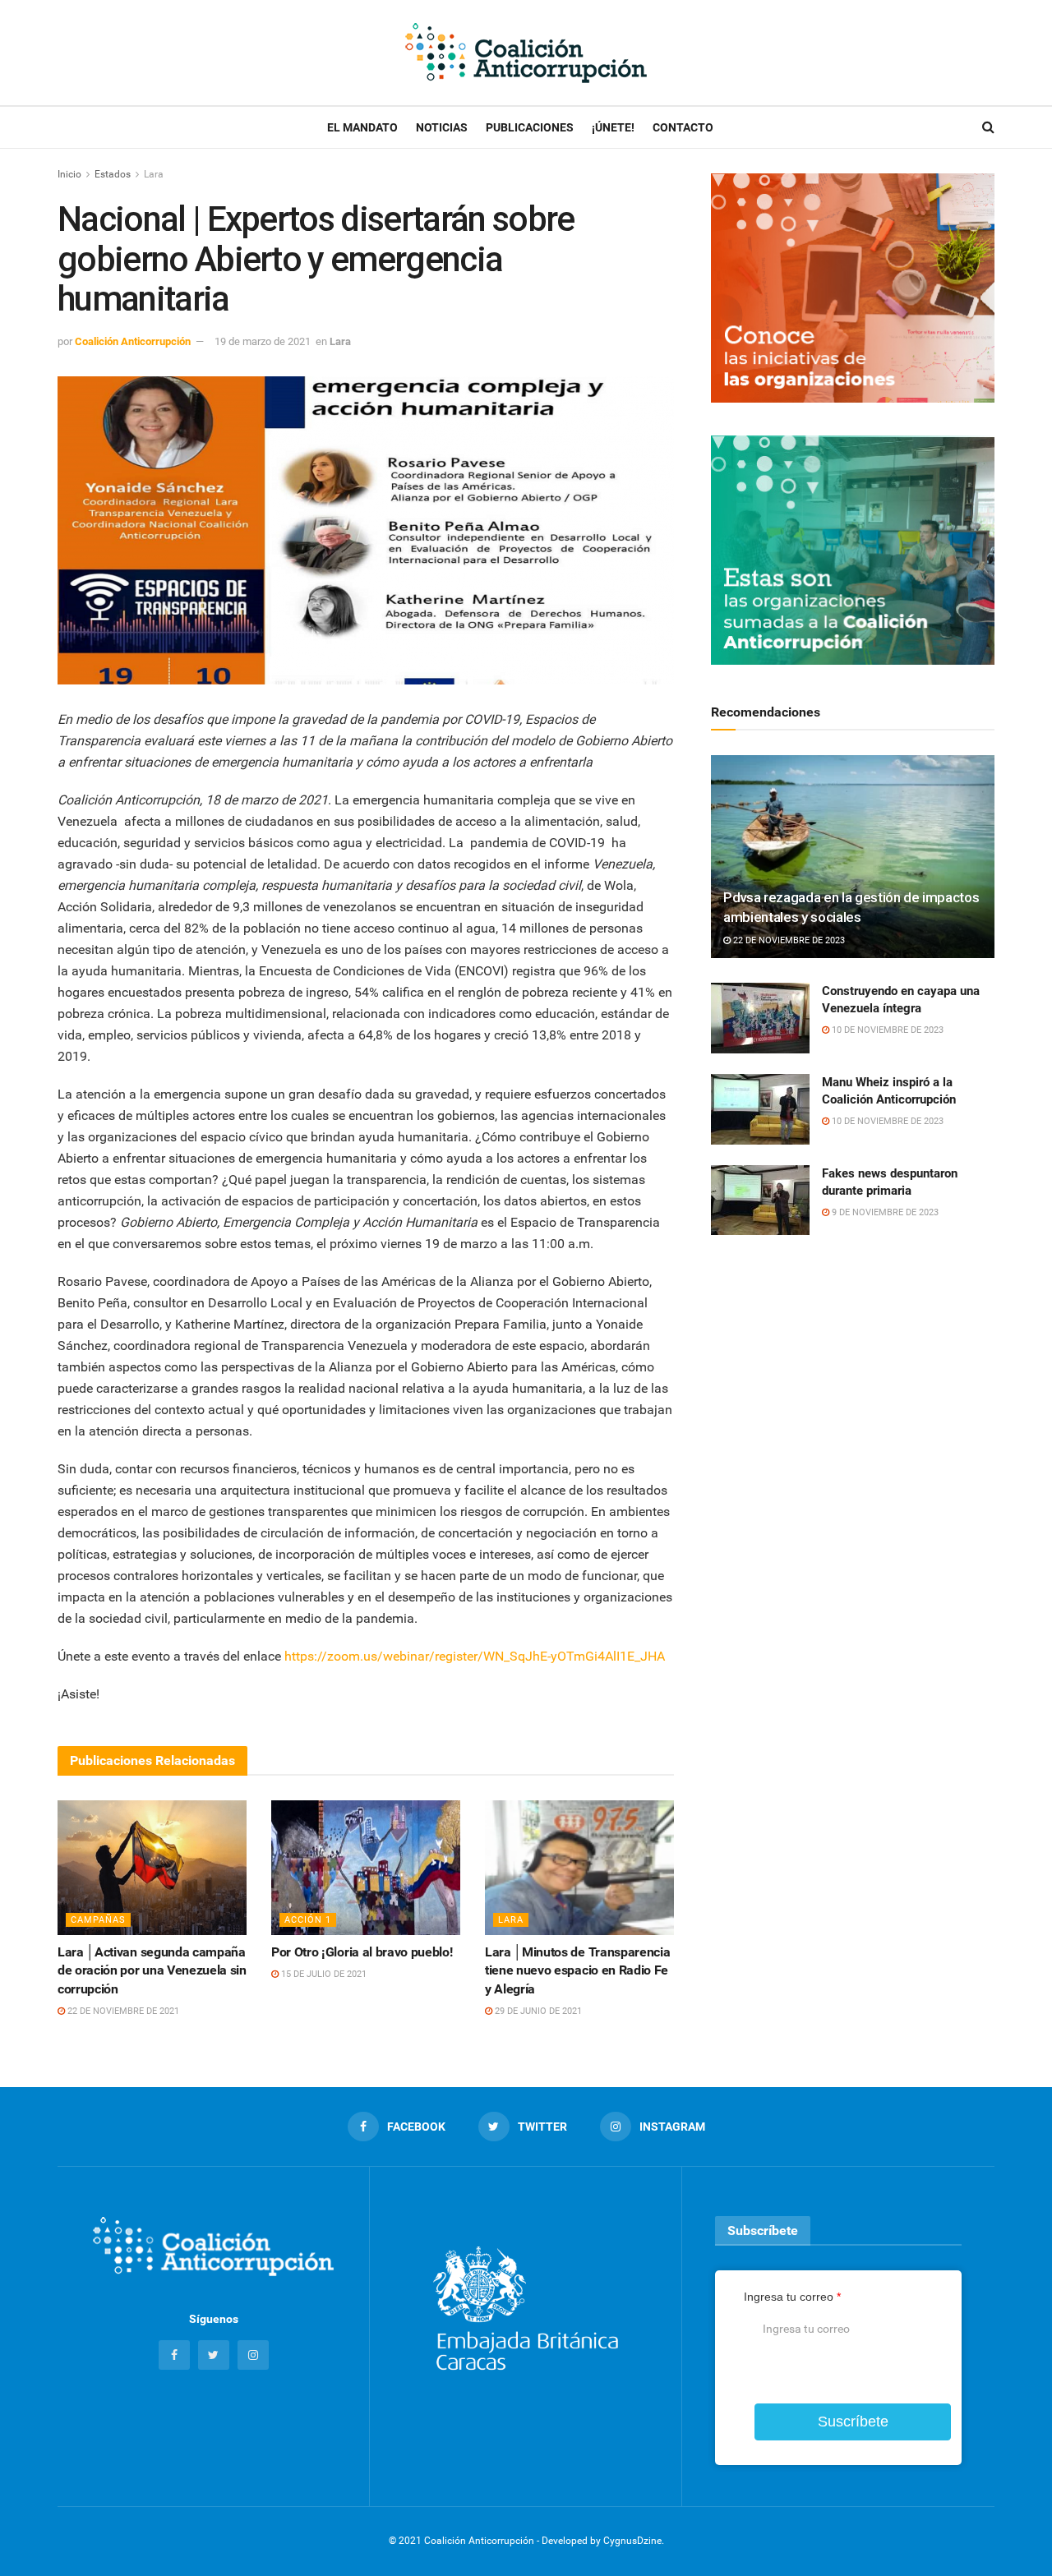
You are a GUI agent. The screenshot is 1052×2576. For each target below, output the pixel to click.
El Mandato (362, 127)
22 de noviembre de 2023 (788, 940)
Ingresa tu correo (792, 2297)
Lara (154, 174)
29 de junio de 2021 (537, 2011)
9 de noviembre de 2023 (884, 1212)
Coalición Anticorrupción (133, 341)
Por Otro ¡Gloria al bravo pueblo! (362, 1952)
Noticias (442, 127)
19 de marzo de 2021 (263, 341)
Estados (113, 174)
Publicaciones (530, 127)
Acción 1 (308, 1920)
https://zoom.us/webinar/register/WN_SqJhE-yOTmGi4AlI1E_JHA (475, 1656)
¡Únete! (613, 127)
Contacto (683, 127)
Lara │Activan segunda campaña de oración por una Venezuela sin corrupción (152, 1970)
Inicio (69, 174)
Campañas (98, 1920)
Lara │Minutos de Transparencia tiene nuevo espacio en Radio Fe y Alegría (577, 1970)
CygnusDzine (632, 2541)
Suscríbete (853, 2422)
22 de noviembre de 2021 (122, 2011)
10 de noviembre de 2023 (886, 1030)
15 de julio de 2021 (323, 1974)
